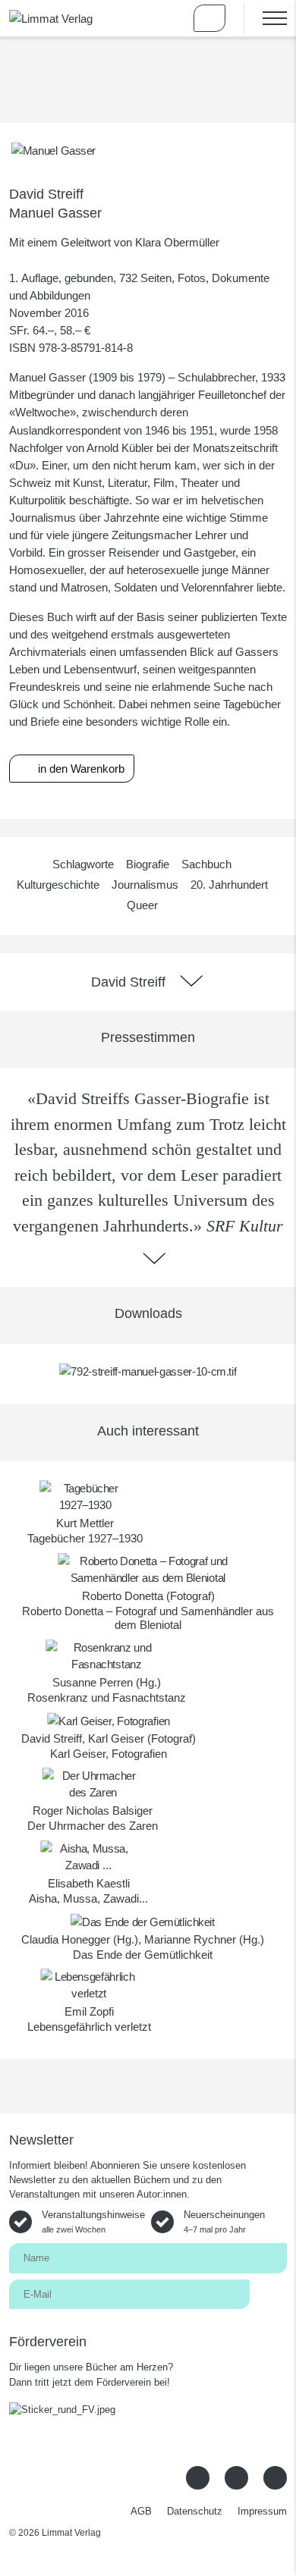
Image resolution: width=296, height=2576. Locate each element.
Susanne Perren (93, 1682)
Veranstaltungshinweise (93, 2221)
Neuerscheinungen (224, 2221)
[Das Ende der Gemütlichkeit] (143, 1920)
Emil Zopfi (89, 2011)
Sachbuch (206, 864)
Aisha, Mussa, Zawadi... (88, 1898)
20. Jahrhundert (229, 885)
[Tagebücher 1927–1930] (85, 1496)
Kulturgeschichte (58, 885)
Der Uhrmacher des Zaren (93, 1826)
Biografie (148, 864)
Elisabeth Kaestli (89, 1883)
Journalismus (145, 885)
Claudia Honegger (66, 1939)
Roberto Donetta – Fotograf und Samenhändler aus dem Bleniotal (148, 1618)
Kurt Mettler (85, 1523)
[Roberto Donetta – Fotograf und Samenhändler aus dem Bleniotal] (148, 1569)
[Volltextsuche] (165, 18)
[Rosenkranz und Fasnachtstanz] (107, 1655)
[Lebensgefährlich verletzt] (89, 1984)
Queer (142, 905)
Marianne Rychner (190, 1939)
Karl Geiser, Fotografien (109, 1754)
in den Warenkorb (80, 769)
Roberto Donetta (123, 1596)
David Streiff (46, 194)
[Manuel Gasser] (54, 150)
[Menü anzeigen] (265, 18)
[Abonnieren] (268, 2294)
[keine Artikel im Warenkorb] (209, 18)
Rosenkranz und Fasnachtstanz (107, 1697)
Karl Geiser (116, 1738)
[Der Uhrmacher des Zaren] (93, 1783)
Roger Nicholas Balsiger (93, 1810)
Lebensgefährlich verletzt (89, 2027)
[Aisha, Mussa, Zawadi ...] (88, 1856)
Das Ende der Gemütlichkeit (143, 1955)
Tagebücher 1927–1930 (85, 1538)
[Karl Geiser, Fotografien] (109, 1719)
